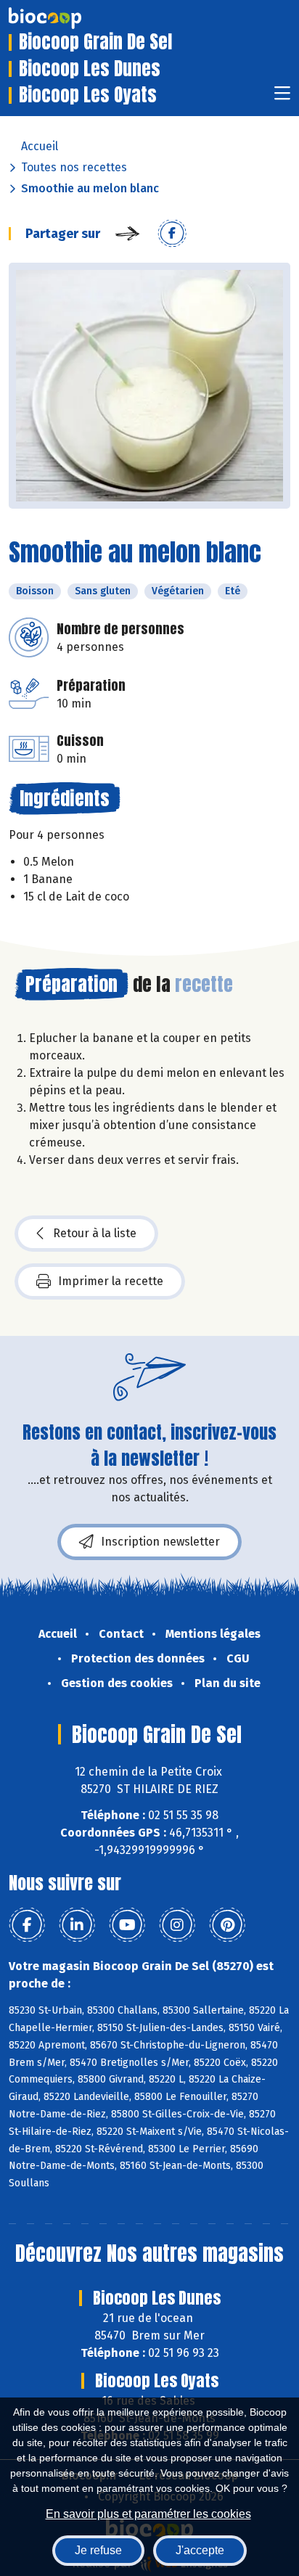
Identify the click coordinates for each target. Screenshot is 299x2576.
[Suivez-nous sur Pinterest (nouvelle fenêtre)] (227, 1925)
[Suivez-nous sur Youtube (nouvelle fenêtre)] (127, 1925)
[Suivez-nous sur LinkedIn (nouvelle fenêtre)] (77, 1925)
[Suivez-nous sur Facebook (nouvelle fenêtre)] (27, 1925)
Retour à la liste (95, 1233)
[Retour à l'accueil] (67, 18)
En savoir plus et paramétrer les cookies (148, 2514)
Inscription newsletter (160, 1542)
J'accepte (200, 2550)
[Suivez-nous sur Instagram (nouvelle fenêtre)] (177, 1925)
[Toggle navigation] (282, 98)
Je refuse (98, 2550)
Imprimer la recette (111, 1281)
